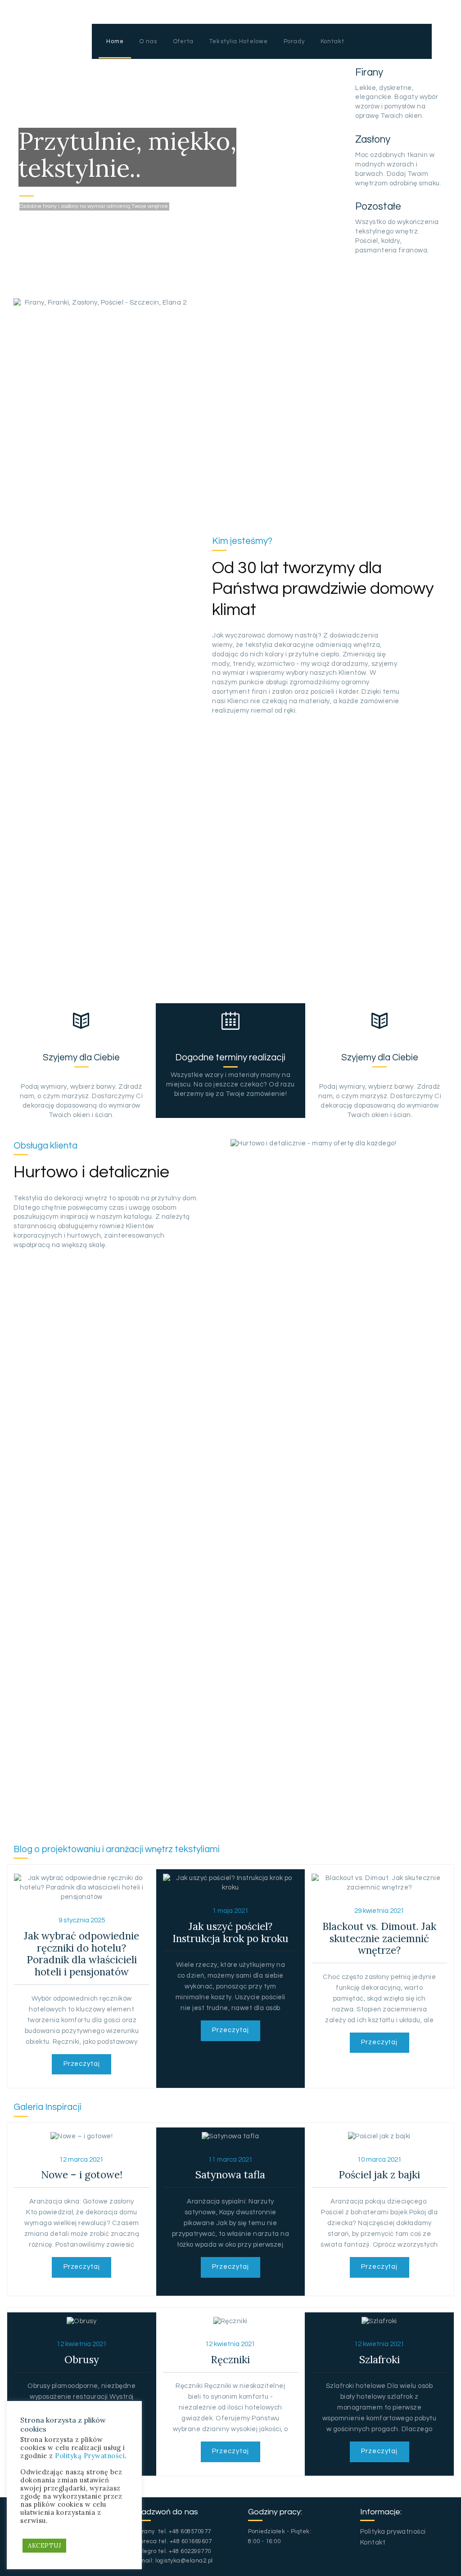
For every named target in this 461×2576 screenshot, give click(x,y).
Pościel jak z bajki (379, 2175)
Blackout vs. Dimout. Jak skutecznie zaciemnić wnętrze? (379, 1939)
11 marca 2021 (230, 2160)
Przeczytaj (82, 2064)
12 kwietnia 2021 (82, 2344)
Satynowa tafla (230, 2175)
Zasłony (373, 140)
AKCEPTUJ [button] (44, 2546)
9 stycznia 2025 (82, 1920)
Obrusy (82, 2360)
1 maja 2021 (230, 1911)
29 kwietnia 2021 (379, 1911)
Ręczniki (230, 2360)
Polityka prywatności (393, 2532)
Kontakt (373, 2542)
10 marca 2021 (380, 2160)
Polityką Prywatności (90, 2456)
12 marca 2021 (81, 2160)
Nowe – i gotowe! (82, 2175)
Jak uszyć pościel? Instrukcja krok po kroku (230, 1933)
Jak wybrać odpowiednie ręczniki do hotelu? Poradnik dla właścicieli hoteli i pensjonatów (81, 1954)
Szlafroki (380, 2360)
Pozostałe (378, 207)
